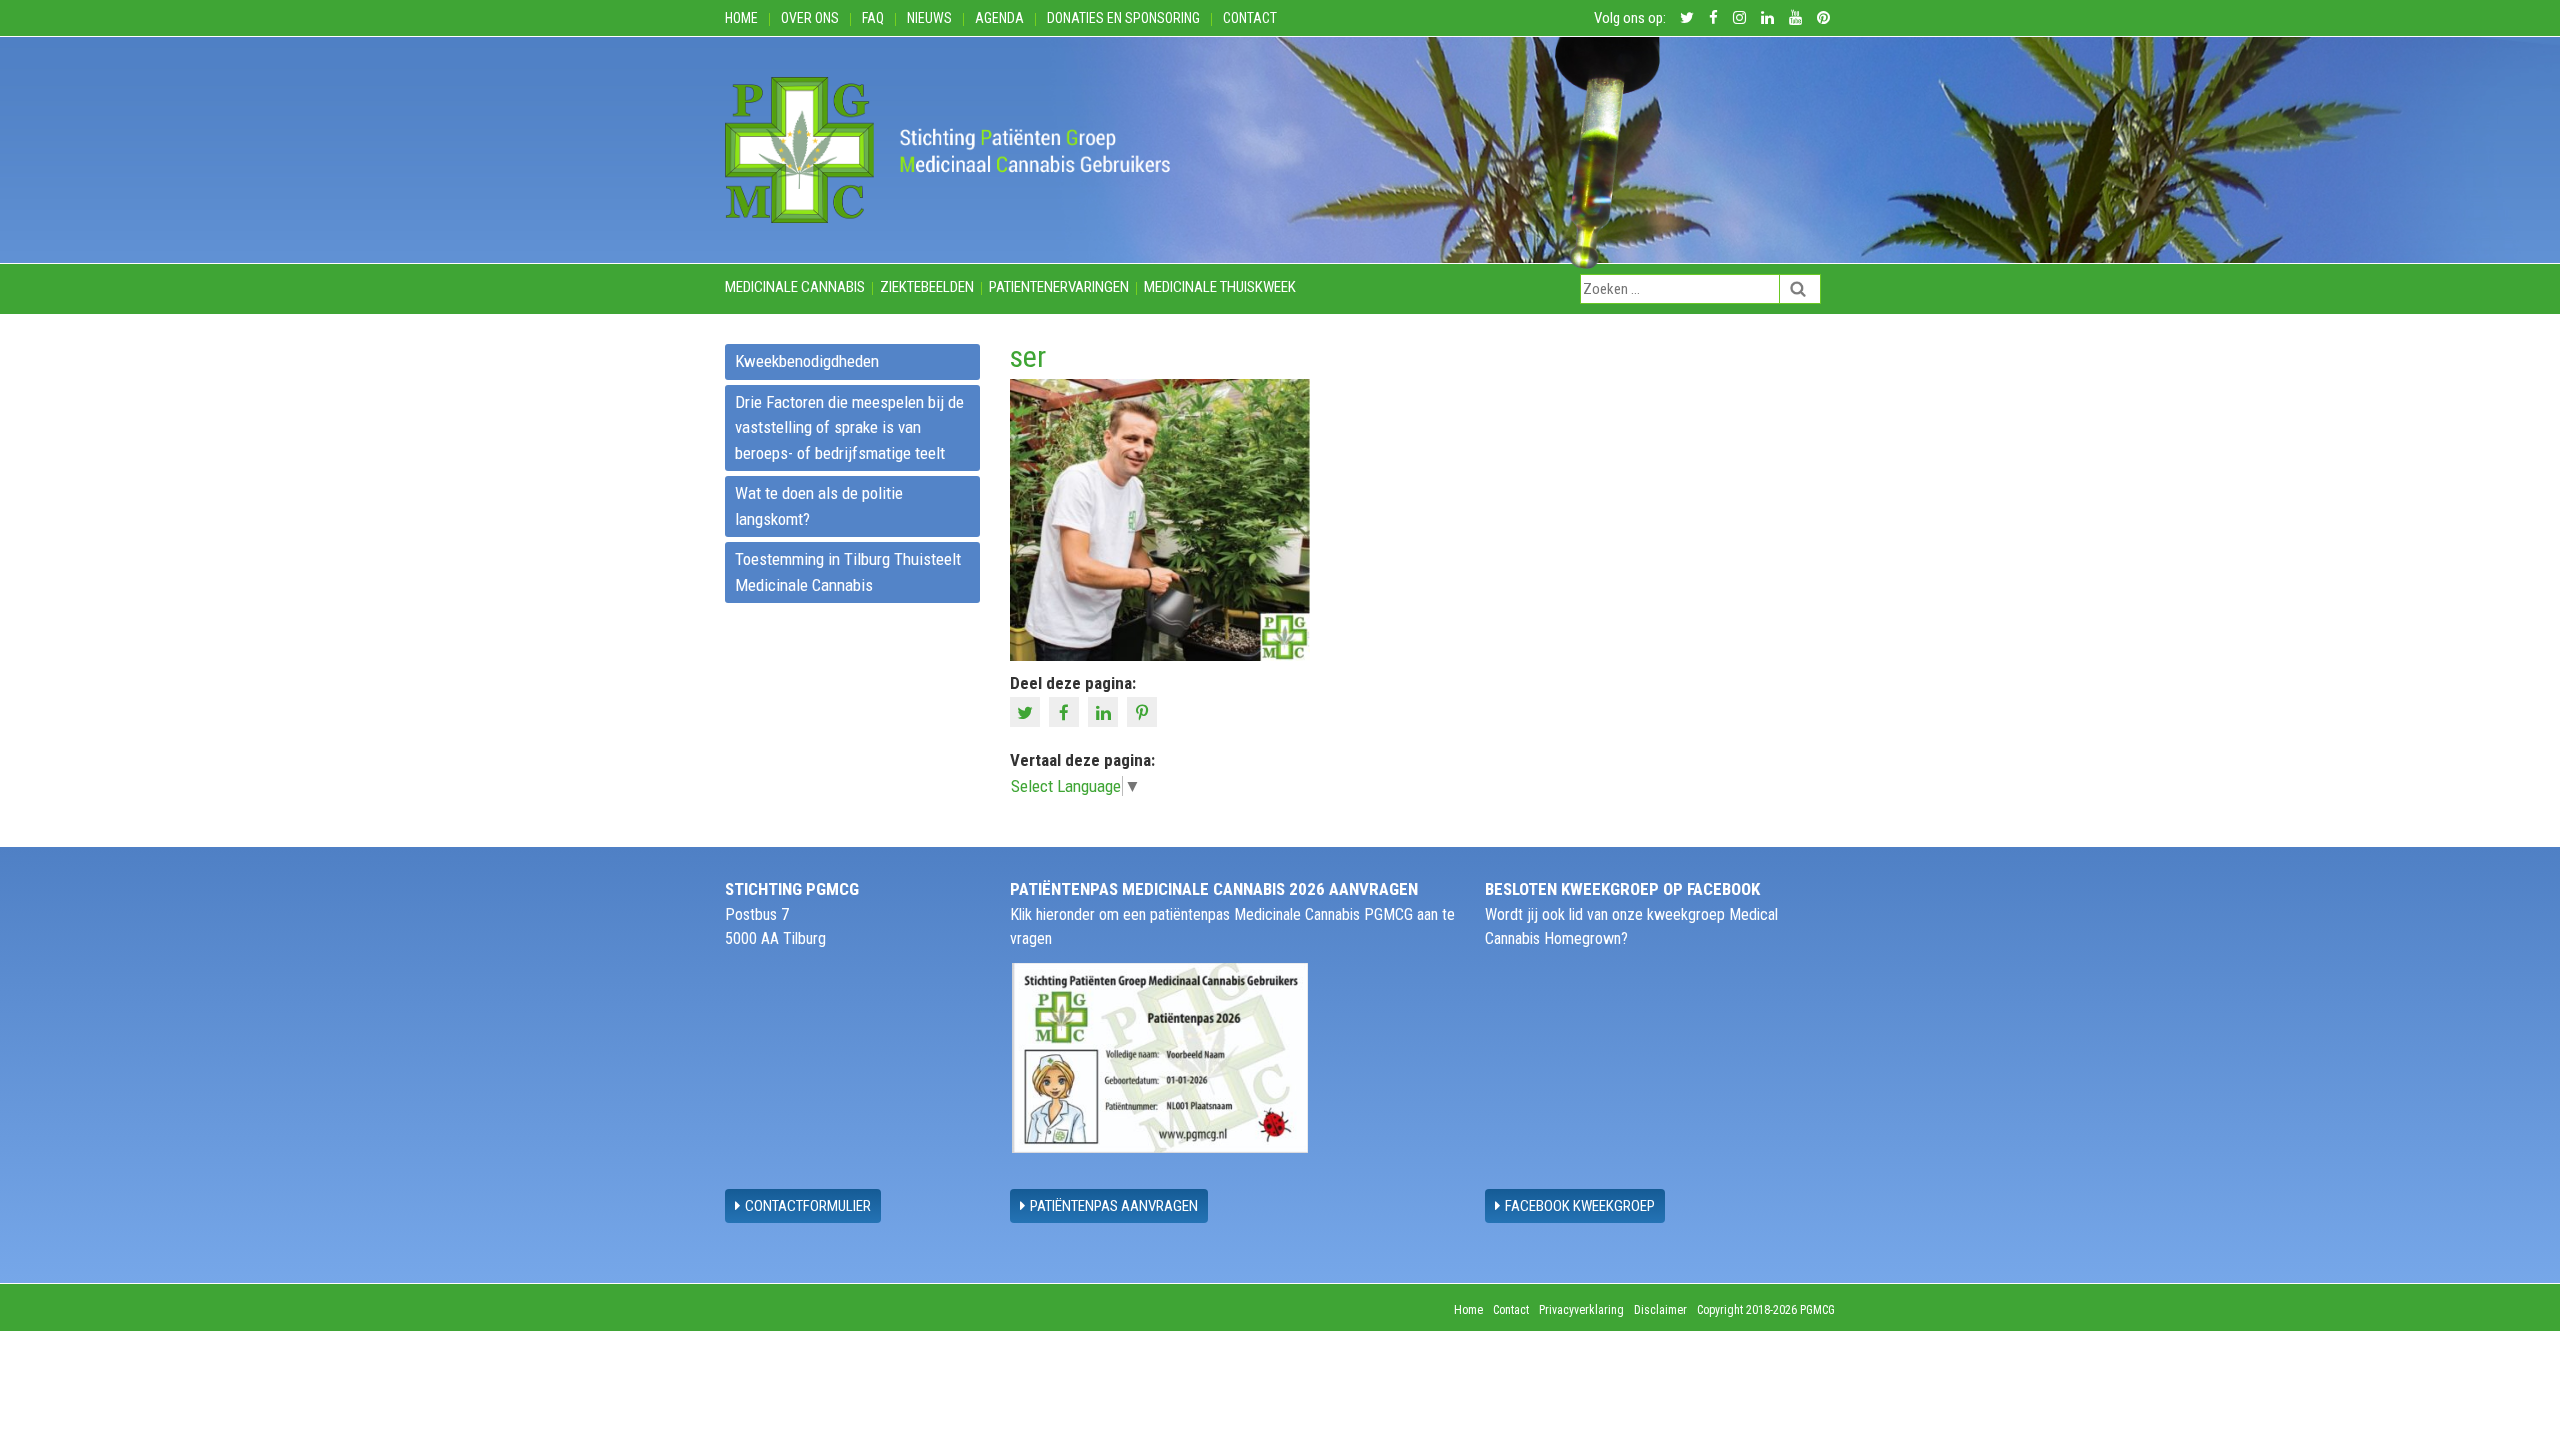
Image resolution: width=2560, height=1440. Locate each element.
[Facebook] (1066, 711)
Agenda (999, 18)
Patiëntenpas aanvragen (1114, 1206)
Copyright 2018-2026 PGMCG (1766, 1310)
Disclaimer (1660, 1310)
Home (741, 18)
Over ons (810, 18)
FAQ (873, 18)
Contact (1250, 18)
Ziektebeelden (927, 287)
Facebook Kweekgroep (1580, 1206)
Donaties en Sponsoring (1123, 18)
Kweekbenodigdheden (807, 361)
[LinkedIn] (1105, 711)
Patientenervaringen (1059, 287)
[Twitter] (1027, 711)
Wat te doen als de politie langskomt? (819, 506)
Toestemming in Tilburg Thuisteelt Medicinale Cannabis (848, 572)
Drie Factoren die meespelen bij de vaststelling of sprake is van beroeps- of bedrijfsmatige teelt (849, 427)
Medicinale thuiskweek (1220, 287)
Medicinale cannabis (795, 287)
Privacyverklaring (1581, 1310)
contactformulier (808, 1206)
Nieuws (929, 18)
